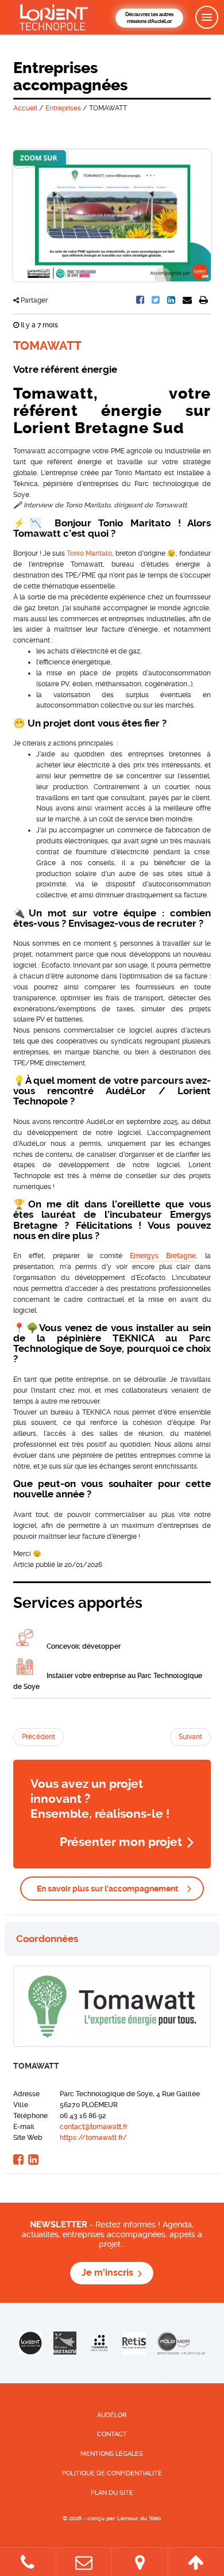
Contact (112, 2434)
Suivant (190, 1737)
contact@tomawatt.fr (94, 2127)
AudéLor (112, 2415)
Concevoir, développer (83, 1646)
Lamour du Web (139, 2518)
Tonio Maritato (89, 553)
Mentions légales (112, 2454)
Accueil (25, 108)
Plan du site (112, 2493)
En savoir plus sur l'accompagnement (107, 1889)
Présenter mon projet (121, 1842)
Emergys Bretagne (163, 1256)
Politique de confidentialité (112, 2473)
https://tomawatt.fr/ (93, 2138)
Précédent (38, 1737)
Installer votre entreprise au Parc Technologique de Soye (108, 1681)
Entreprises (63, 108)
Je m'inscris (107, 2273)
